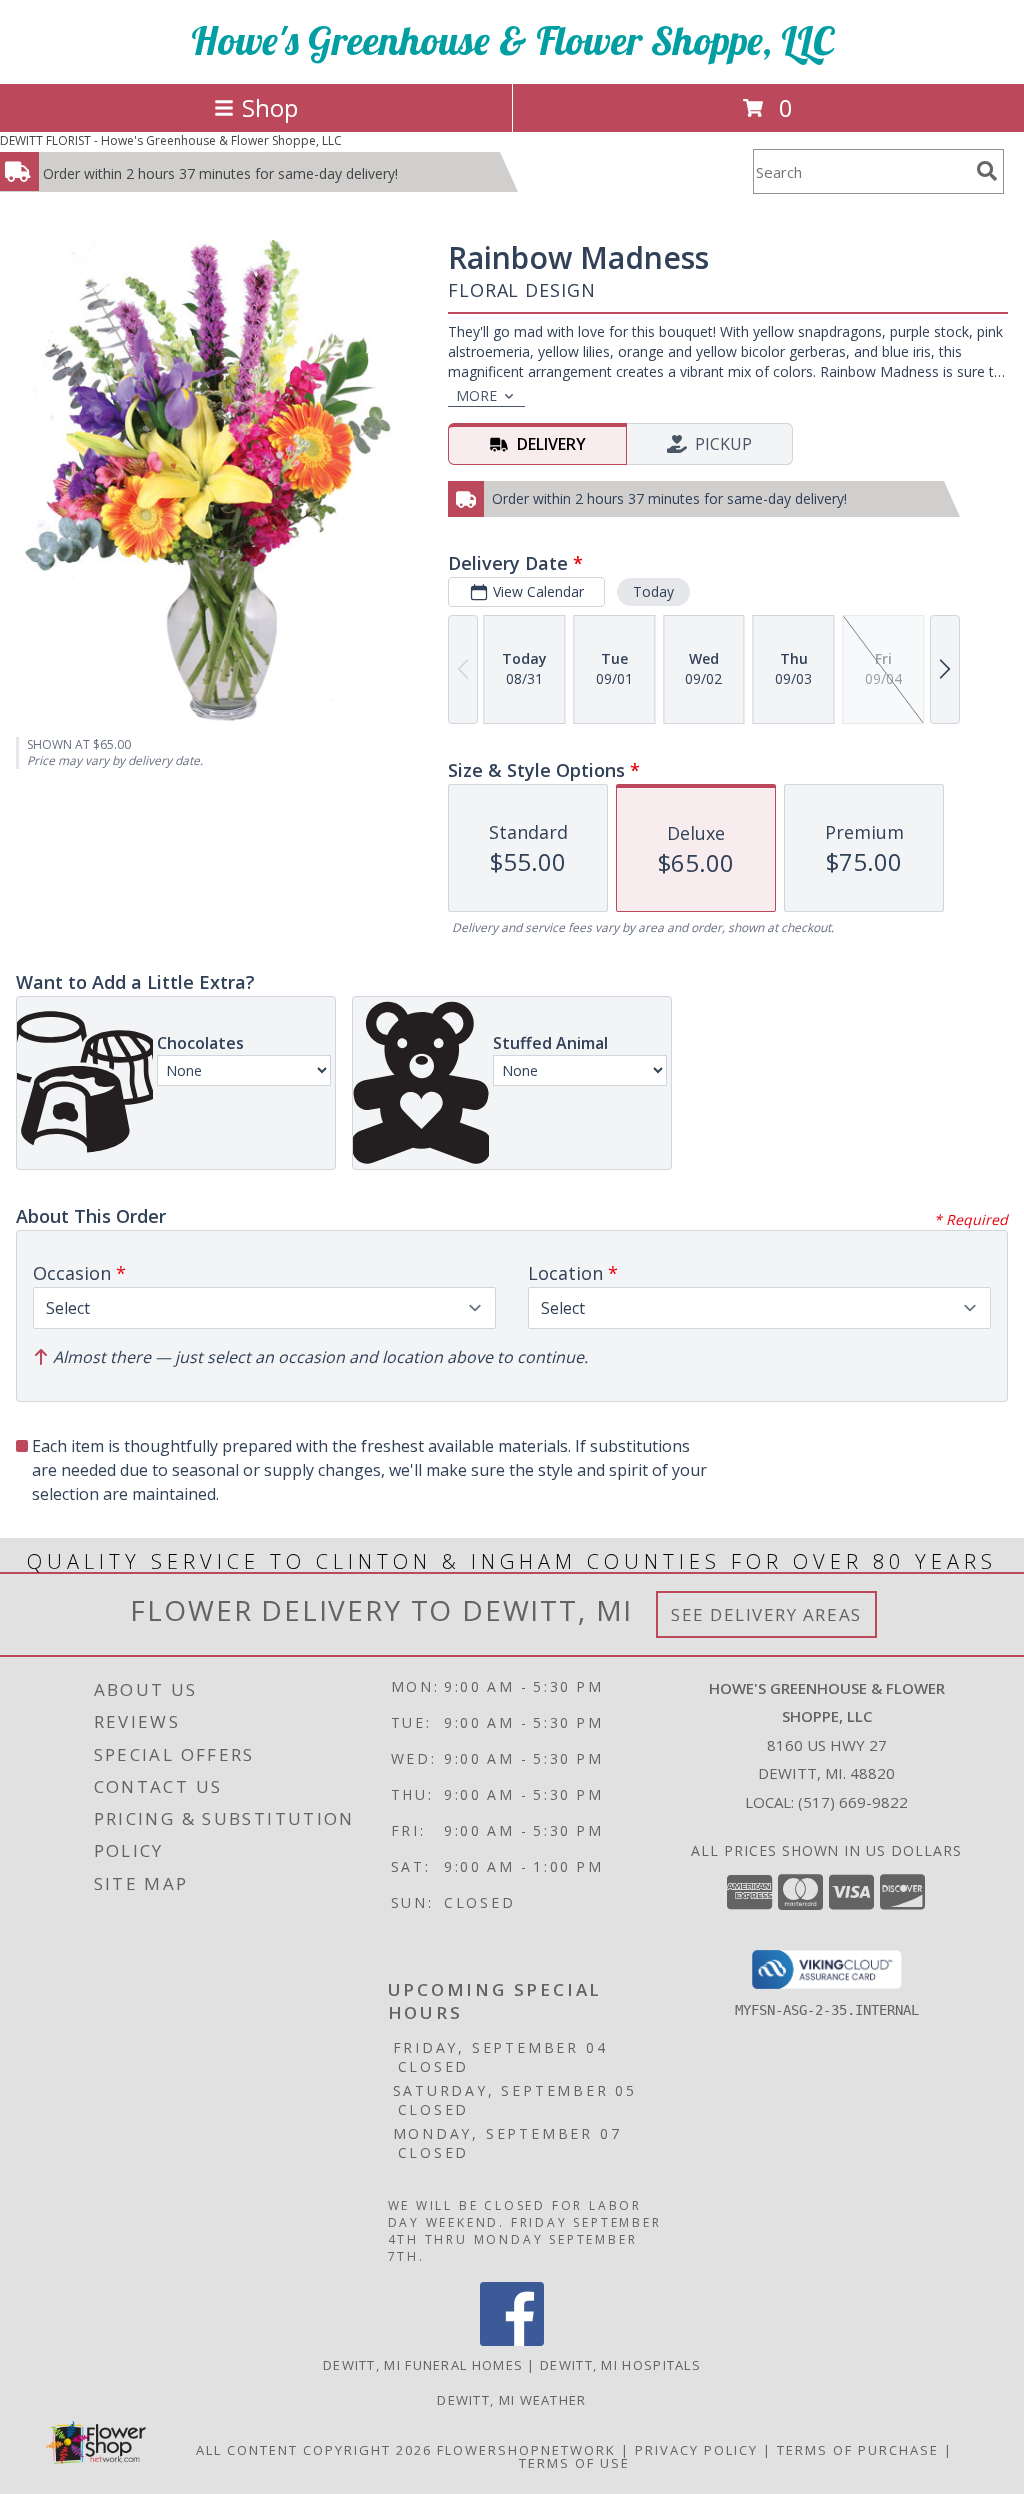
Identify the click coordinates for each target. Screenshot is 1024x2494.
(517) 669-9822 (853, 1802)
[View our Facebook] (512, 2340)
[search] (987, 171)
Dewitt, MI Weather (511, 2400)
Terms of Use (574, 2463)
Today (653, 591)
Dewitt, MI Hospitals (620, 2365)
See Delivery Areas (766, 1614)
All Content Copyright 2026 (314, 2450)
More (476, 395)
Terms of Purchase (858, 2450)
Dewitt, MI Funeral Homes (423, 2365)
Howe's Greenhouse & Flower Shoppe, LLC (512, 40)
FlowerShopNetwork (526, 2450)
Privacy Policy (696, 2450)
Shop (270, 107)
